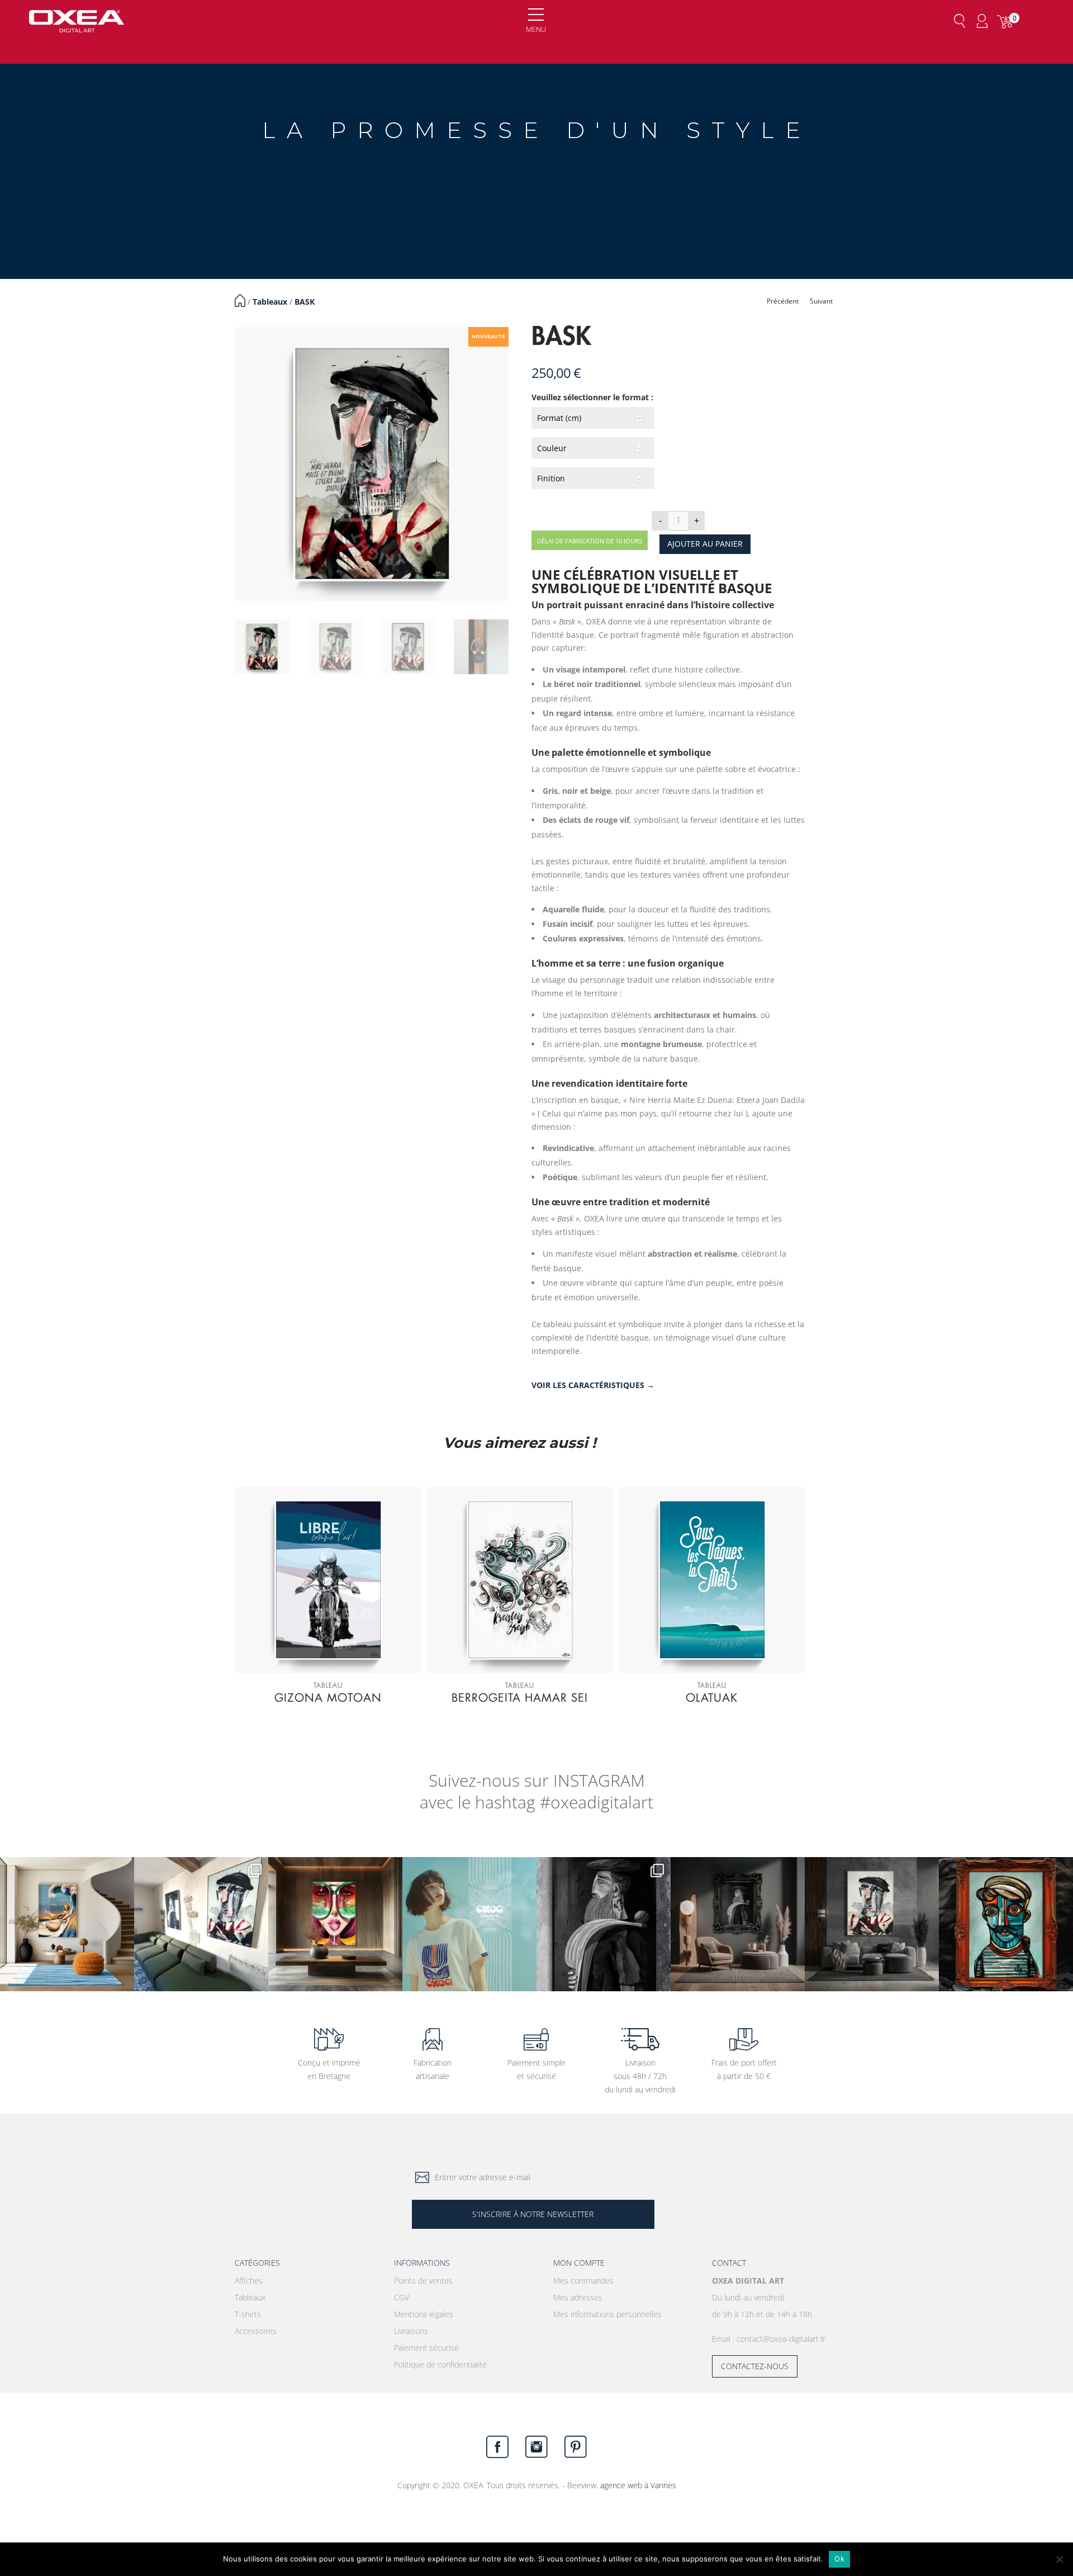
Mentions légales (424, 2314)
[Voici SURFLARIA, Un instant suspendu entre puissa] (67, 1924)
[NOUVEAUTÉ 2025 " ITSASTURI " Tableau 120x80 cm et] (1006, 1924)
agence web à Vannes (638, 2485)
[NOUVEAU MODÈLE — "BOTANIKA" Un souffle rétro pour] (469, 1924)
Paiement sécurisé (426, 2348)
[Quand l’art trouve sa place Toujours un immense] (201, 1924)
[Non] (1059, 2559)
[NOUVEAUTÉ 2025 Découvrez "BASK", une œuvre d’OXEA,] (872, 1924)
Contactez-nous (755, 2366)
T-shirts (248, 2314)
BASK (305, 302)
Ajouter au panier (705, 544)
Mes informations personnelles (607, 2314)
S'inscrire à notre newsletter (533, 2214)
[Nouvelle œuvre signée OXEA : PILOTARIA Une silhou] (604, 1924)
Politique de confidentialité (440, 2364)
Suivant (821, 301)
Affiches (249, 2281)
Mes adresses (578, 2297)
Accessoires (256, 2331)
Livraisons (411, 2331)
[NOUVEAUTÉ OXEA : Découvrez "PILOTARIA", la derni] (738, 1924)
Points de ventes (423, 2281)
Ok (839, 2559)
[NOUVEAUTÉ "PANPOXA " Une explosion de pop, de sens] (335, 1924)
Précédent (783, 301)
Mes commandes (583, 2281)
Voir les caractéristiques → (593, 1385)
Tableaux (270, 302)
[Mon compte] (982, 21)
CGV (402, 2297)
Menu (536, 29)
